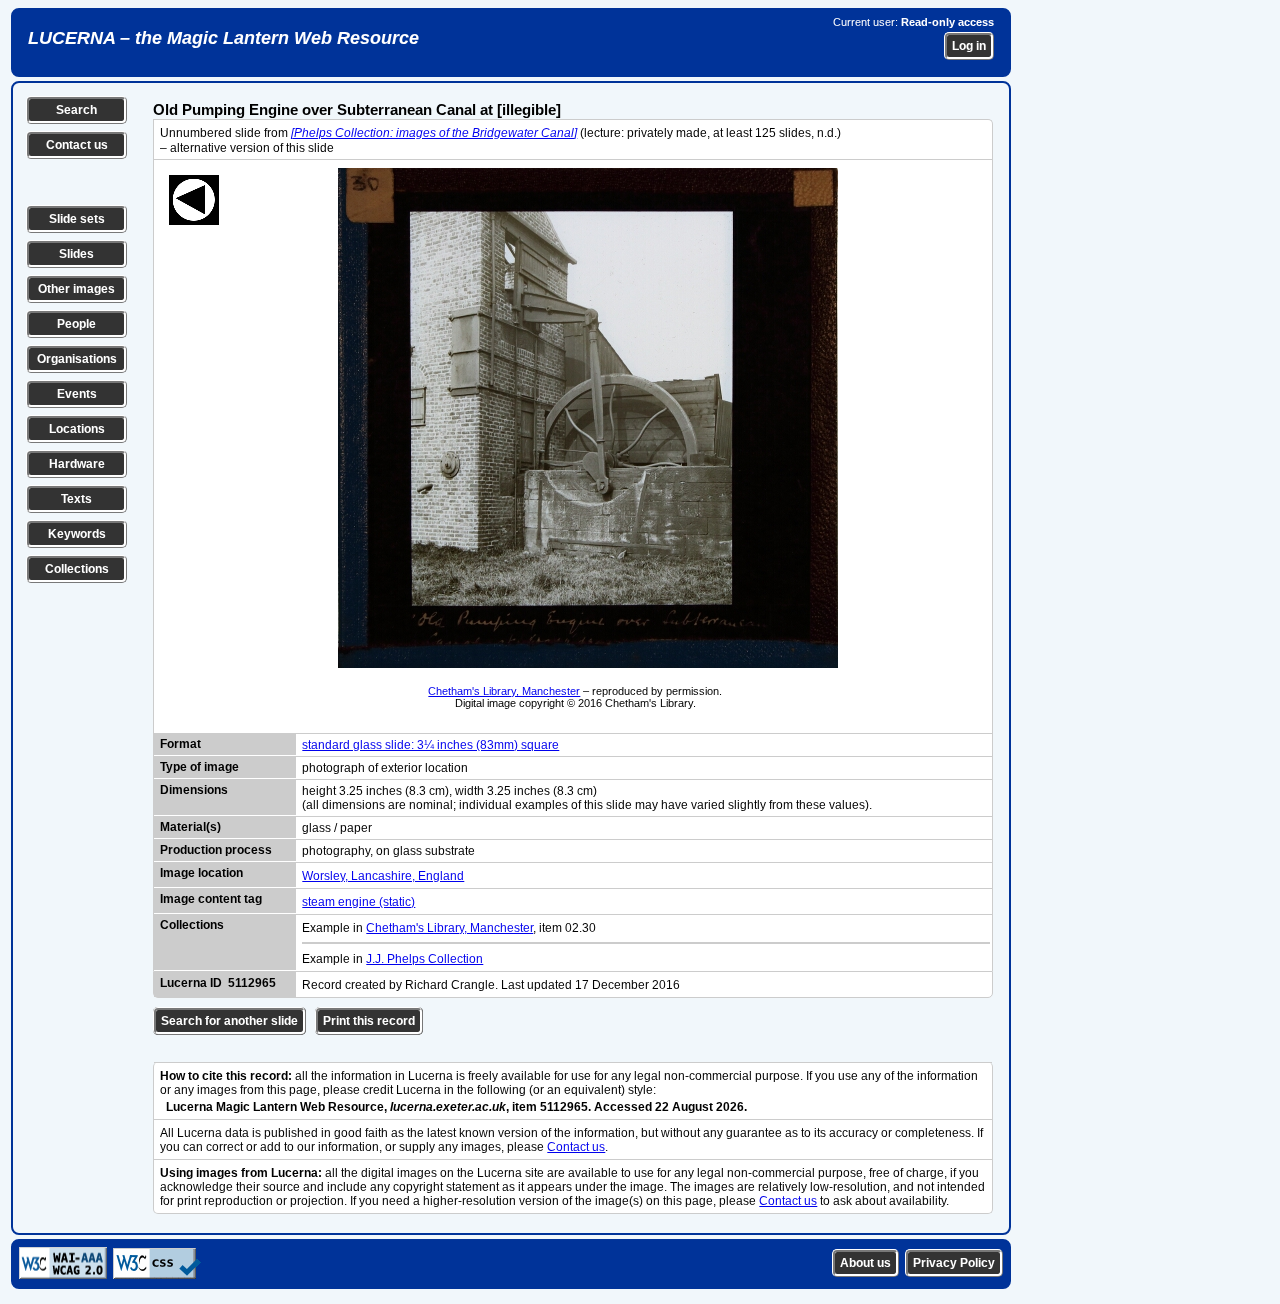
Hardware (77, 464)
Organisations (77, 359)
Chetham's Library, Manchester (504, 691)
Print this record (369, 1021)
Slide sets (77, 219)
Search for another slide (229, 1021)
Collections (77, 569)
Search (76, 110)
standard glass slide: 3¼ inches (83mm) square (430, 745)
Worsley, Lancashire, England (383, 876)
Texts (76, 499)
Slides (76, 254)
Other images (76, 289)
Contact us (77, 145)
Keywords (77, 534)
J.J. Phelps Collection (424, 959)
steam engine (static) (358, 902)
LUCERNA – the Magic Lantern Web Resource (223, 38)
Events (77, 394)
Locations (77, 429)
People (76, 324)
